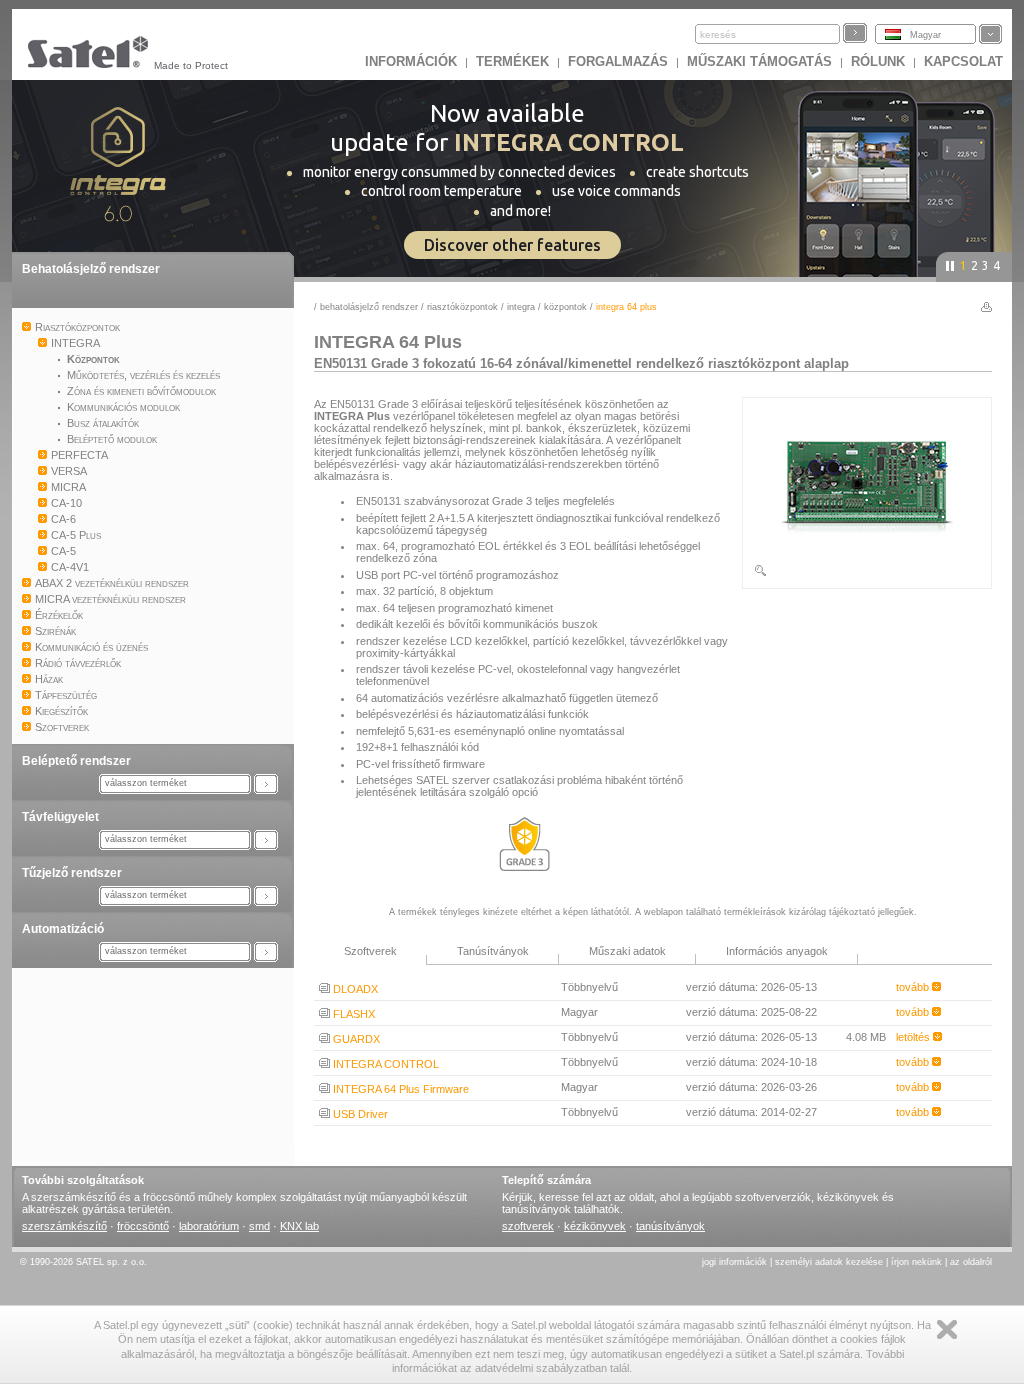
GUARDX (355, 1039)
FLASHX (352, 1014)
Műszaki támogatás (759, 61)
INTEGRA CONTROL (384, 1064)
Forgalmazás (618, 61)
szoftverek (528, 1226)
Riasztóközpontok (462, 307)
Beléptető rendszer (76, 761)
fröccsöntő (143, 1226)
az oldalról (971, 1262)
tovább (914, 987)
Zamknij (947, 1329)
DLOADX (354, 989)
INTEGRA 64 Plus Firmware (399, 1089)
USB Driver (359, 1114)
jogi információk (734, 1262)
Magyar (925, 35)
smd (259, 1226)
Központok (565, 307)
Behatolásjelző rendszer (91, 269)
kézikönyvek (595, 1226)
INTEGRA (521, 307)
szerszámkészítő (64, 1226)
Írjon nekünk (916, 1262)
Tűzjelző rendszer (72, 873)
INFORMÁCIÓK (411, 61)
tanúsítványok (670, 1226)
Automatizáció (63, 929)
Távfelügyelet (60, 817)
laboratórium (209, 1226)
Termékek (512, 61)
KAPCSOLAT (963, 61)
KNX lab (299, 1226)
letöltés (914, 1037)
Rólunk (878, 61)
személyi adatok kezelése (829, 1262)
